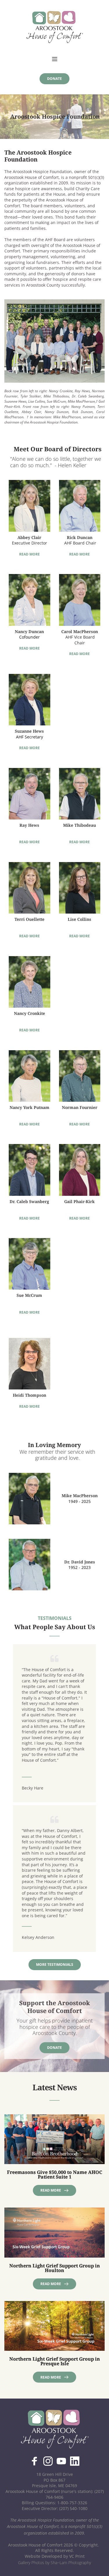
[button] (55, 59)
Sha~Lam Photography (71, 2563)
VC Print (77, 2556)
